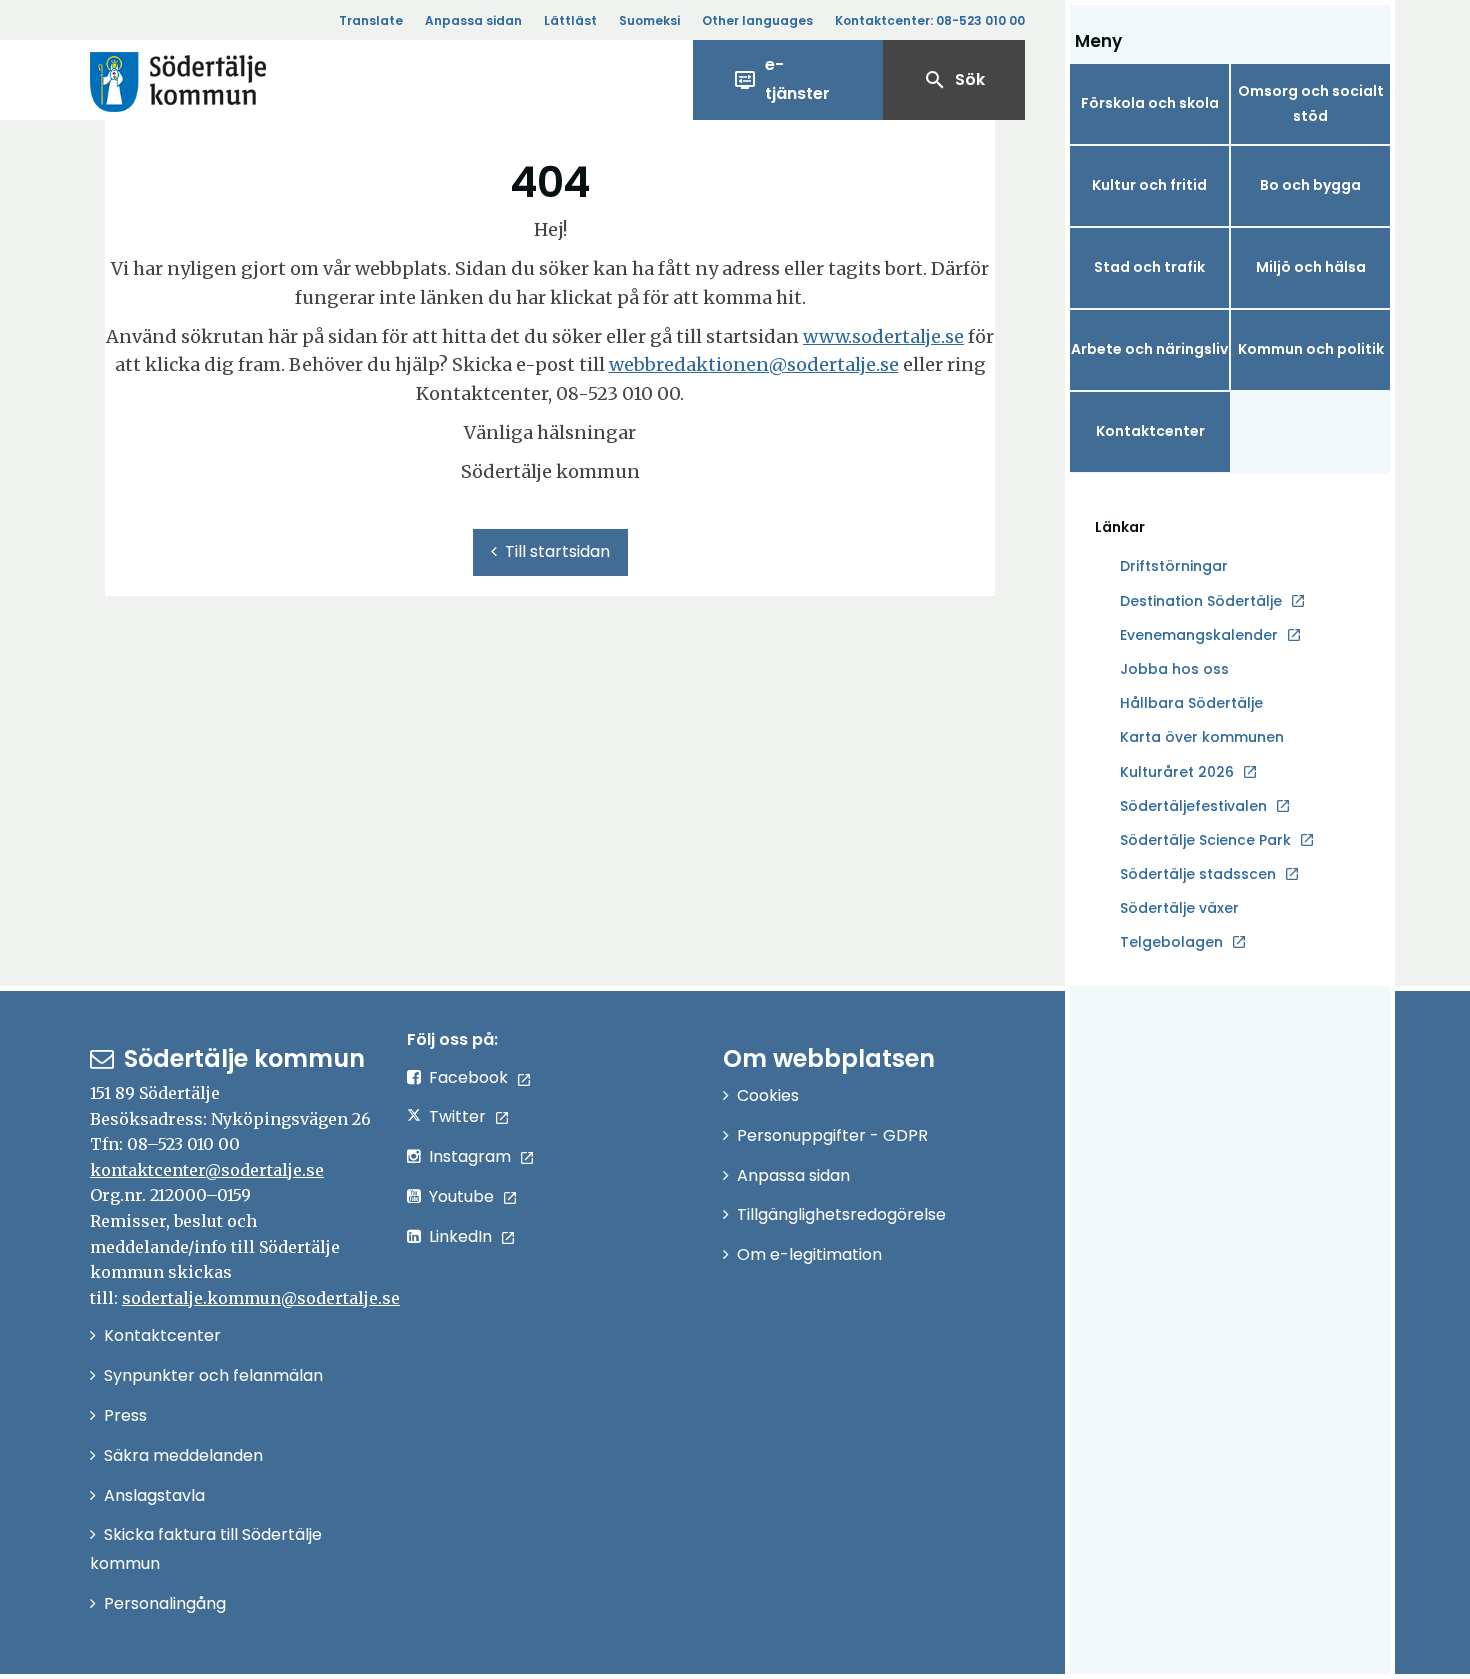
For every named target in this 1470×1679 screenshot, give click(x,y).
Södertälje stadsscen (1198, 874)
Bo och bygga (1310, 185)
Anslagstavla (154, 1495)
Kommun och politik (1311, 349)
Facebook (468, 1077)
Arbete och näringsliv (1149, 349)
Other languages (757, 20)
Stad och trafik (1149, 267)
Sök (954, 80)
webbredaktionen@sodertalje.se (754, 364)
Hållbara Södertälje (1191, 703)
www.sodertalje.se (883, 336)
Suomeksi (649, 20)
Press (125, 1415)
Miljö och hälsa (1311, 267)
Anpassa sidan (473, 20)
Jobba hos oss (1174, 670)
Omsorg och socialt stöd (1311, 103)
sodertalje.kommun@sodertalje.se (261, 1298)
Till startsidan (557, 551)
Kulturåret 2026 (1177, 772)
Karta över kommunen (1202, 737)
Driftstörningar (1174, 566)
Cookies (768, 1095)
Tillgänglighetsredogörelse (841, 1214)
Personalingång (165, 1603)
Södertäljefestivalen (1193, 806)
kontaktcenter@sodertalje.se (207, 1170)
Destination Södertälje (1201, 602)
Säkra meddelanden (183, 1455)
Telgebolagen (1171, 943)
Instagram (470, 1156)
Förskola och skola (1150, 103)
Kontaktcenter (1150, 431)
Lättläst (570, 20)
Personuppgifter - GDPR (832, 1135)
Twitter (457, 1116)
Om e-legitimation (809, 1254)
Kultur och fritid (1149, 185)
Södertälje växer (1179, 908)
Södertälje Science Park (1205, 841)
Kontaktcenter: (930, 20)
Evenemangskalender (1199, 635)
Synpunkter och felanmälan (213, 1375)
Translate (371, 20)
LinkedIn (460, 1236)
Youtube (461, 1196)
